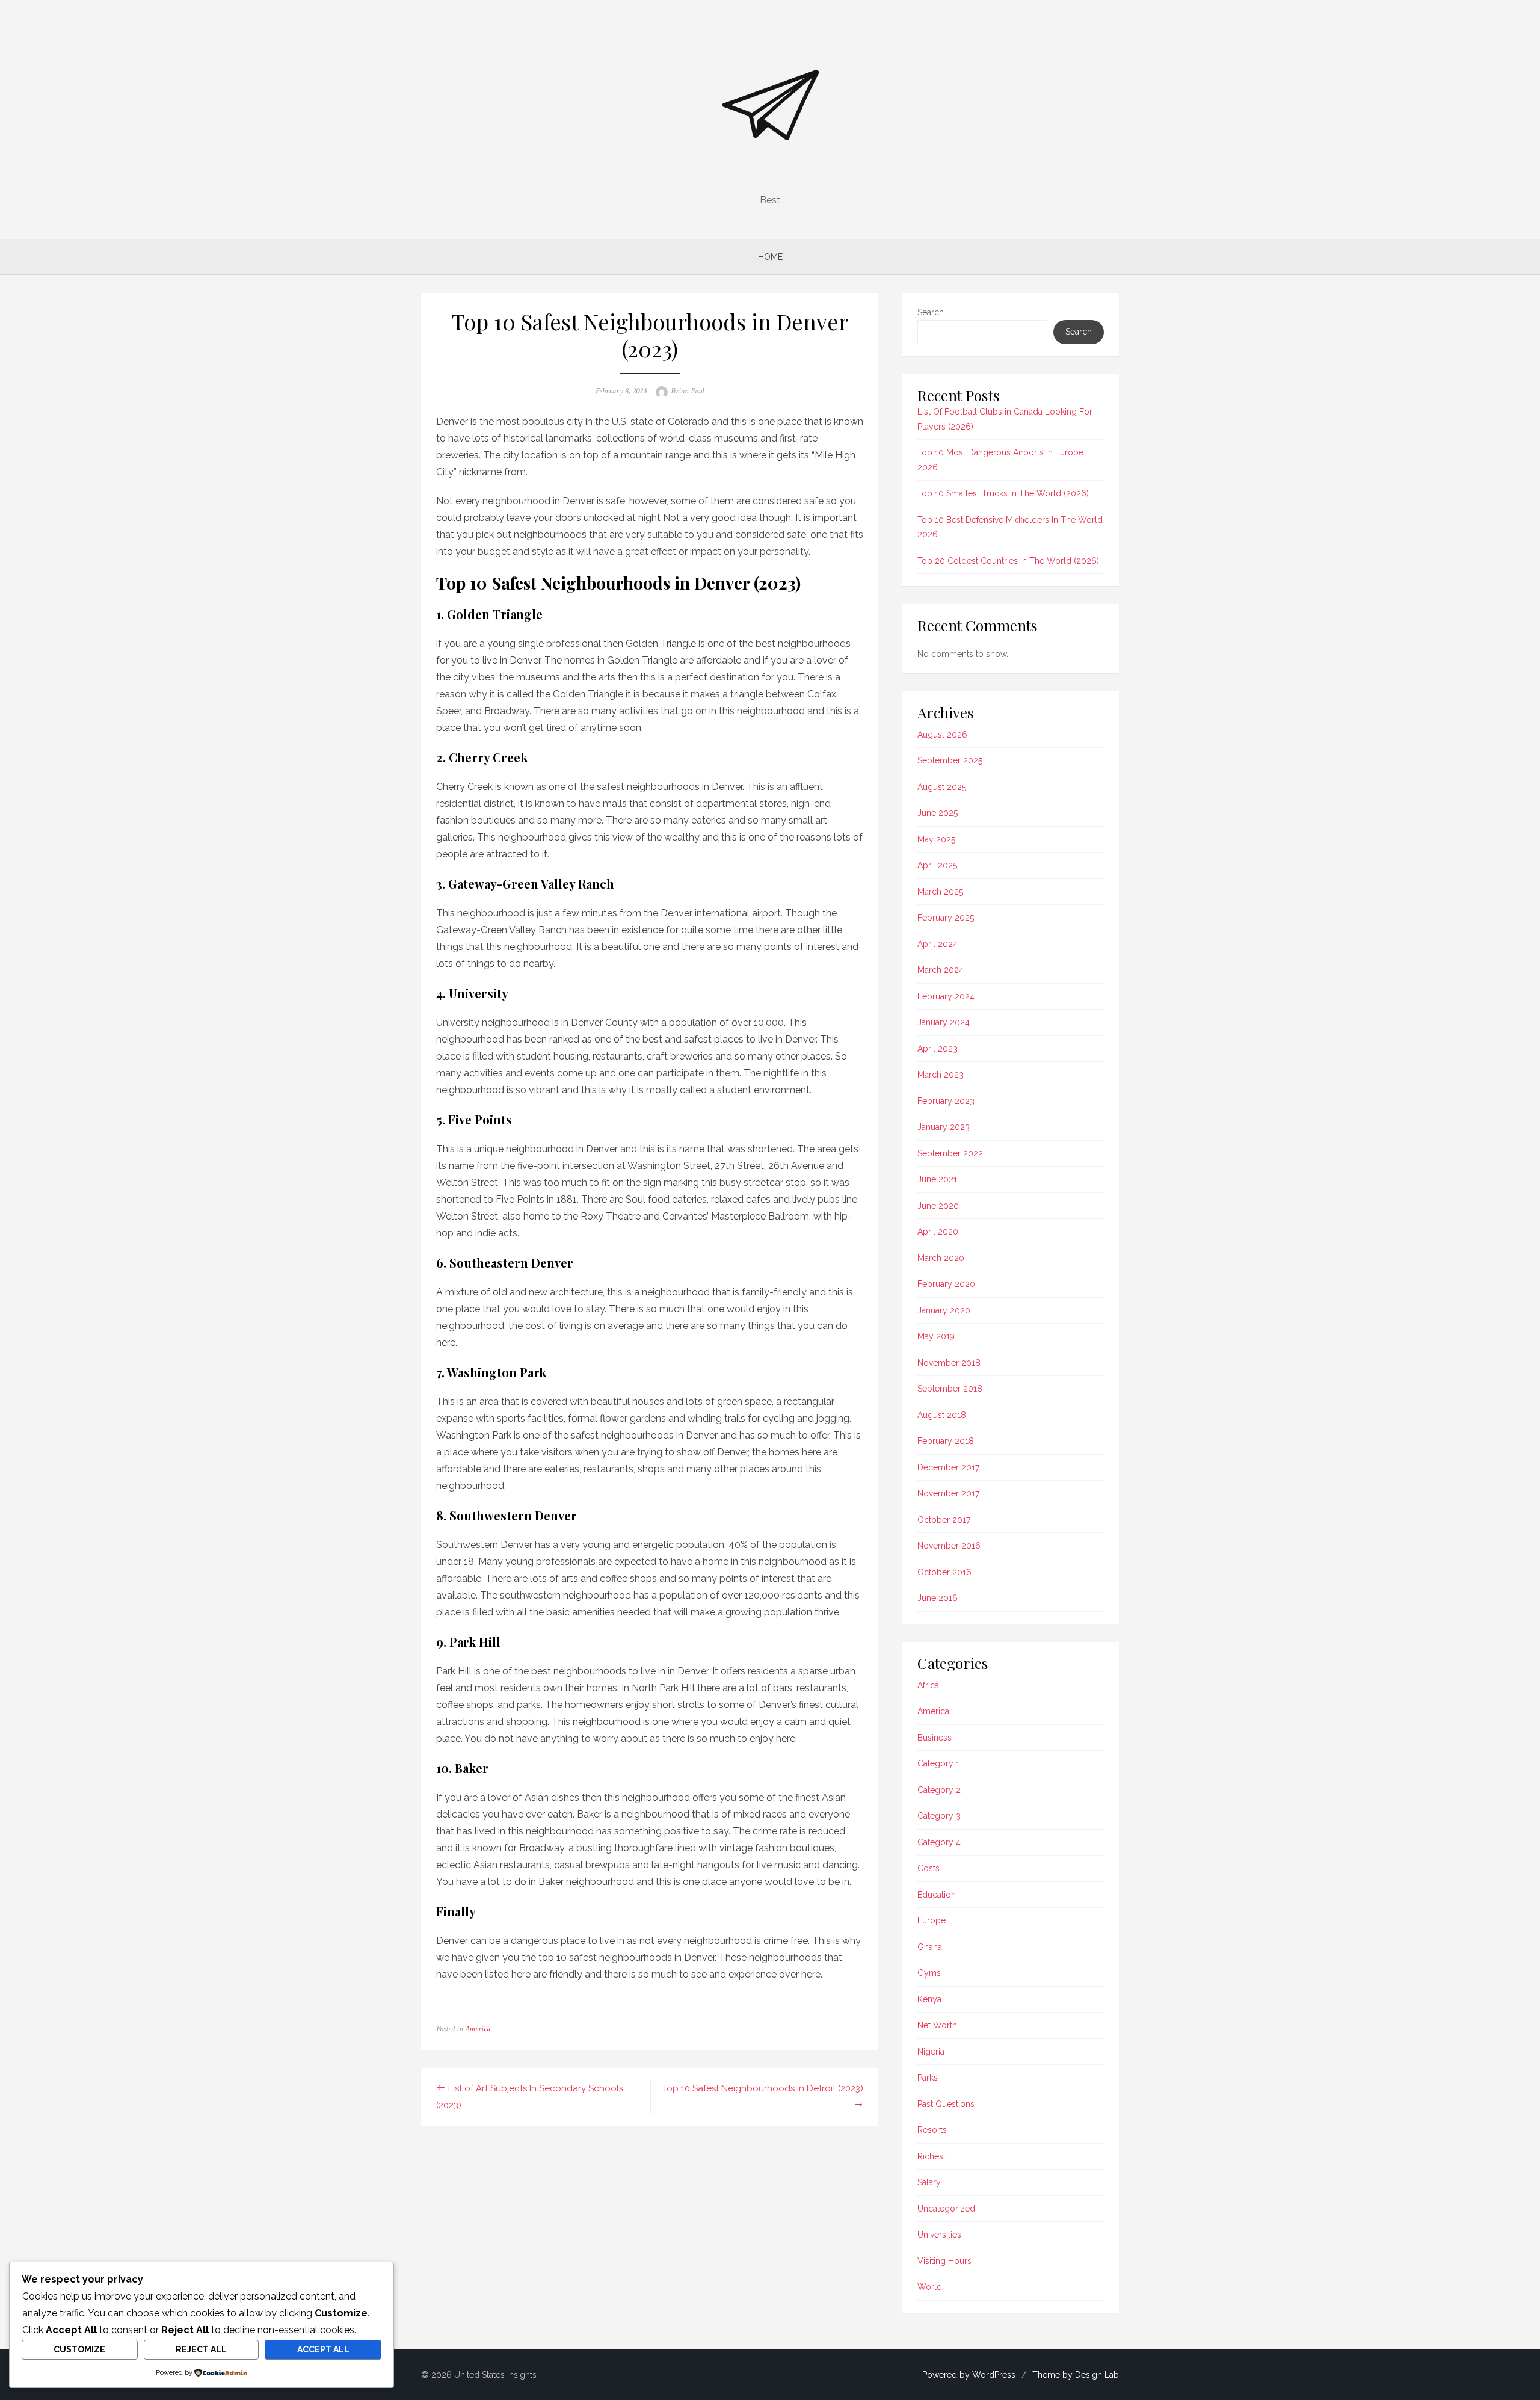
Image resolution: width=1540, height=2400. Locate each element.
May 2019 (936, 1336)
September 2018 (950, 1389)
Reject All (201, 2349)
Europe (932, 1920)
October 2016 (944, 1572)
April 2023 (938, 1049)
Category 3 (939, 1816)
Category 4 (939, 1842)
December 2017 (948, 1467)
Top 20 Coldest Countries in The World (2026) (1008, 561)
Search (931, 312)
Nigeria (931, 2052)
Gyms (929, 1973)
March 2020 (941, 1258)
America (478, 2029)
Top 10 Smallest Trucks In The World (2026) (1003, 493)
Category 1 (938, 1763)
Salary (929, 2182)
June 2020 (938, 1206)
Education (937, 1895)
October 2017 (944, 1520)
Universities (939, 2235)
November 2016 (949, 1546)
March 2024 (941, 970)
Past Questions (946, 2104)
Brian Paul (687, 391)
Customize (79, 2349)
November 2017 (948, 1493)
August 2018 (942, 1415)
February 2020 (946, 1284)
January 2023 (944, 1127)
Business (935, 1738)
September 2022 (950, 1153)
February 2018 (946, 1441)
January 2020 (944, 1310)
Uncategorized (946, 2209)
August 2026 (942, 735)
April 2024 (938, 944)
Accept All (323, 2349)
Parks (928, 2078)
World (930, 2287)
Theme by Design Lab (1076, 2375)
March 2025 (940, 892)
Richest (932, 2156)
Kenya (929, 1999)
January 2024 (944, 1022)
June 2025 (938, 813)
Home (770, 257)
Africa (928, 1685)
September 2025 (950, 760)
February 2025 (946, 918)
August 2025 (942, 787)
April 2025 (937, 865)
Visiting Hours (944, 2261)
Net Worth (937, 2025)
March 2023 (941, 1075)
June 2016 (938, 1598)
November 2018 (949, 1363)
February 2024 (946, 996)
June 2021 (937, 1179)
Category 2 (939, 1790)
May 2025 (936, 839)
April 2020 (938, 1232)
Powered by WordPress (969, 2375)
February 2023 (946, 1101)
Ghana (930, 1947)
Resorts (932, 2130)
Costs (929, 1868)
